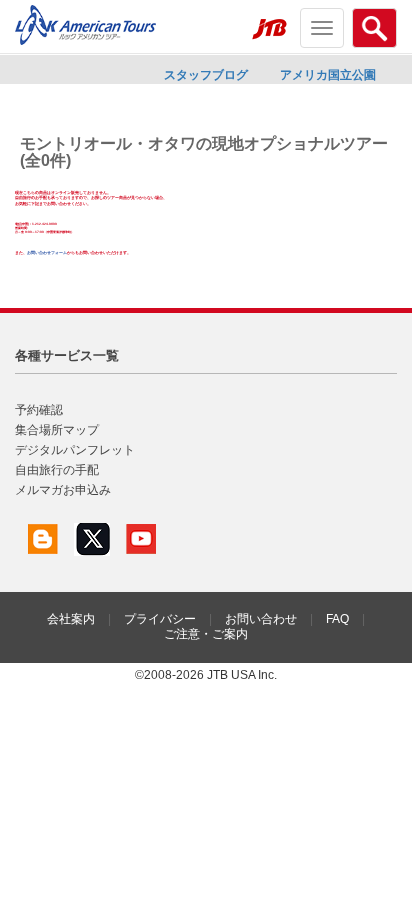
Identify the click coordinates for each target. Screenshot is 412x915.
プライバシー (160, 619)
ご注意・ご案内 (206, 634)
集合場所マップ (57, 430)
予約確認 (39, 410)
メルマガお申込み (63, 490)
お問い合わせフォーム (47, 252)
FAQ (337, 619)
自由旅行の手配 (57, 470)
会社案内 (71, 619)
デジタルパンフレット (75, 450)
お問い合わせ (261, 619)
